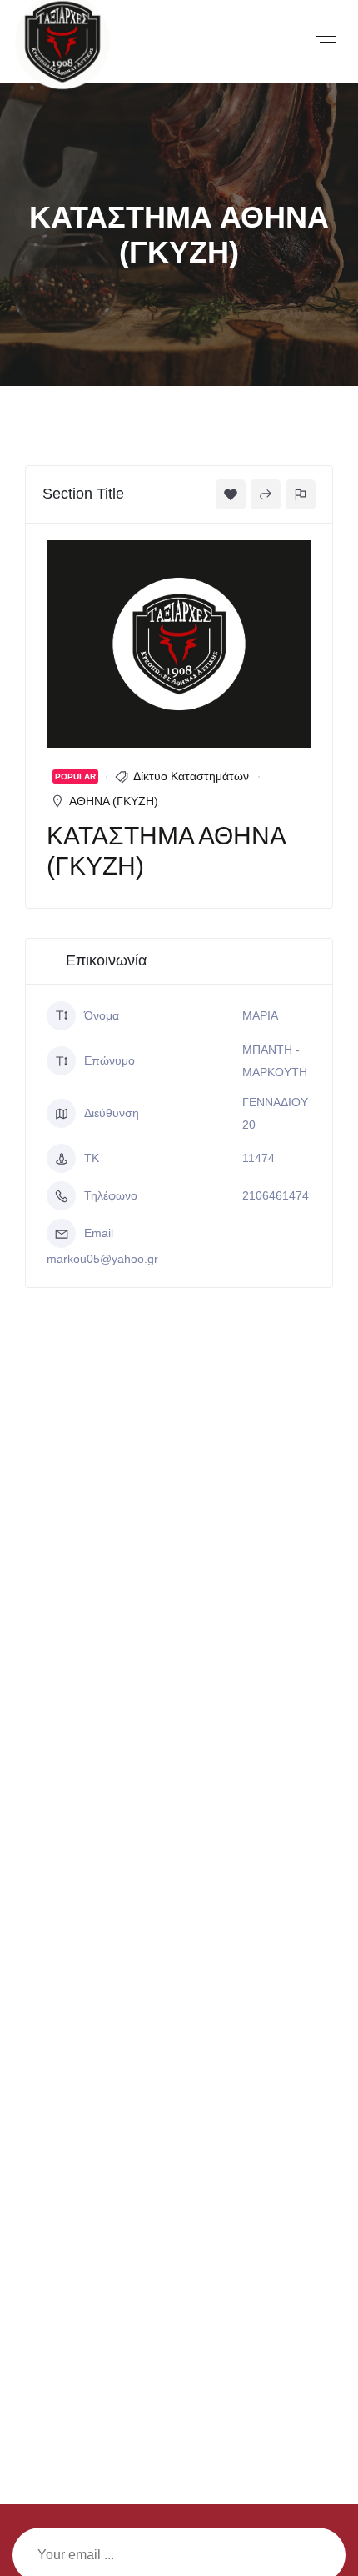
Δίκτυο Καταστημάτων (191, 776)
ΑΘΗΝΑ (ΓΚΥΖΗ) (114, 801)
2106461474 (276, 1195)
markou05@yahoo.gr (102, 1259)
